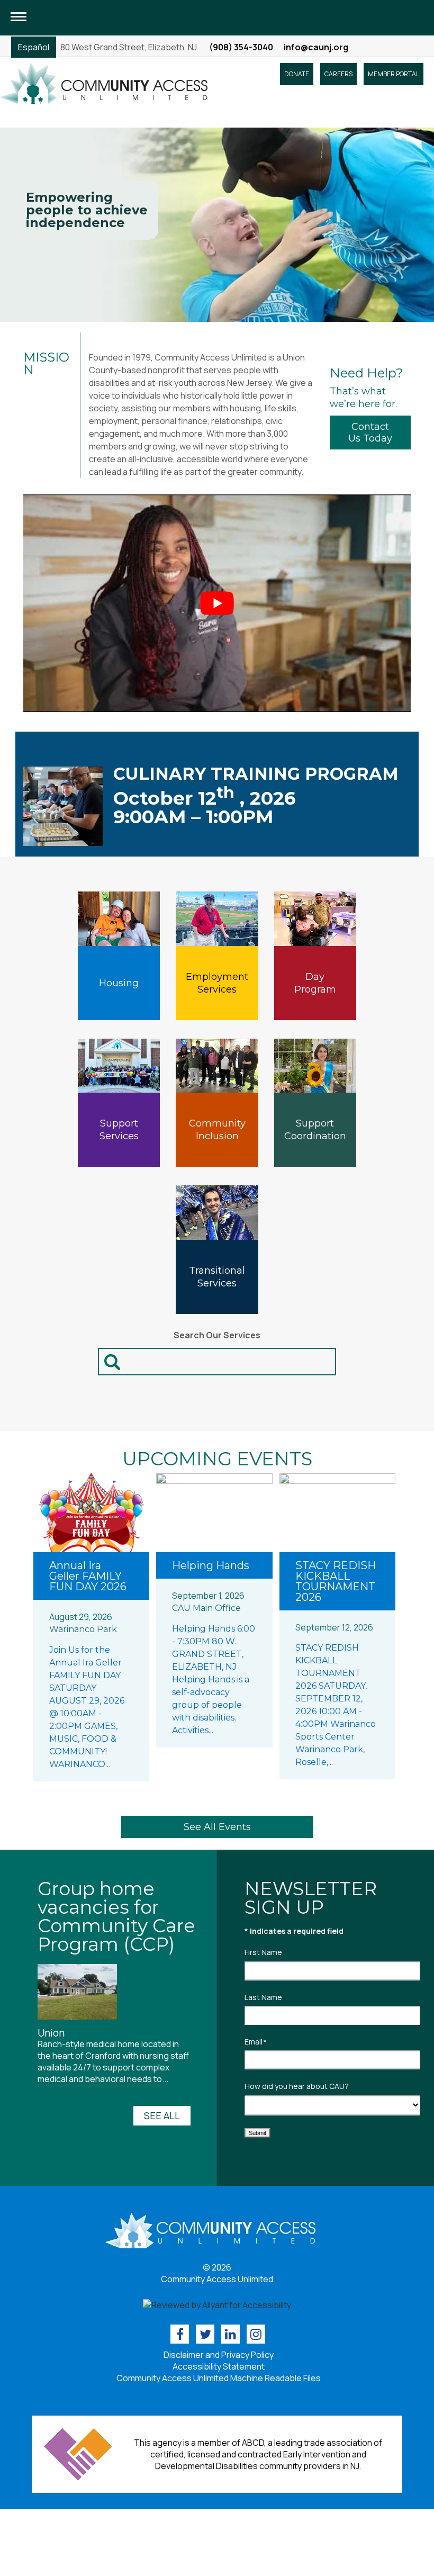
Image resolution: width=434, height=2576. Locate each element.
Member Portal (394, 74)
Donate (297, 74)
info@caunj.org (316, 47)
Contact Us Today (370, 433)
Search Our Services (217, 1335)
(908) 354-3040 (241, 47)
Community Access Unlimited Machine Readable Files (219, 2378)
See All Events (217, 1827)
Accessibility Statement (219, 2366)
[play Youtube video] (217, 603)
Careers (338, 74)
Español (34, 47)
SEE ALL (162, 2115)
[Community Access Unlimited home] (104, 83)
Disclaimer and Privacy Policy (219, 2355)
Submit (257, 2133)
